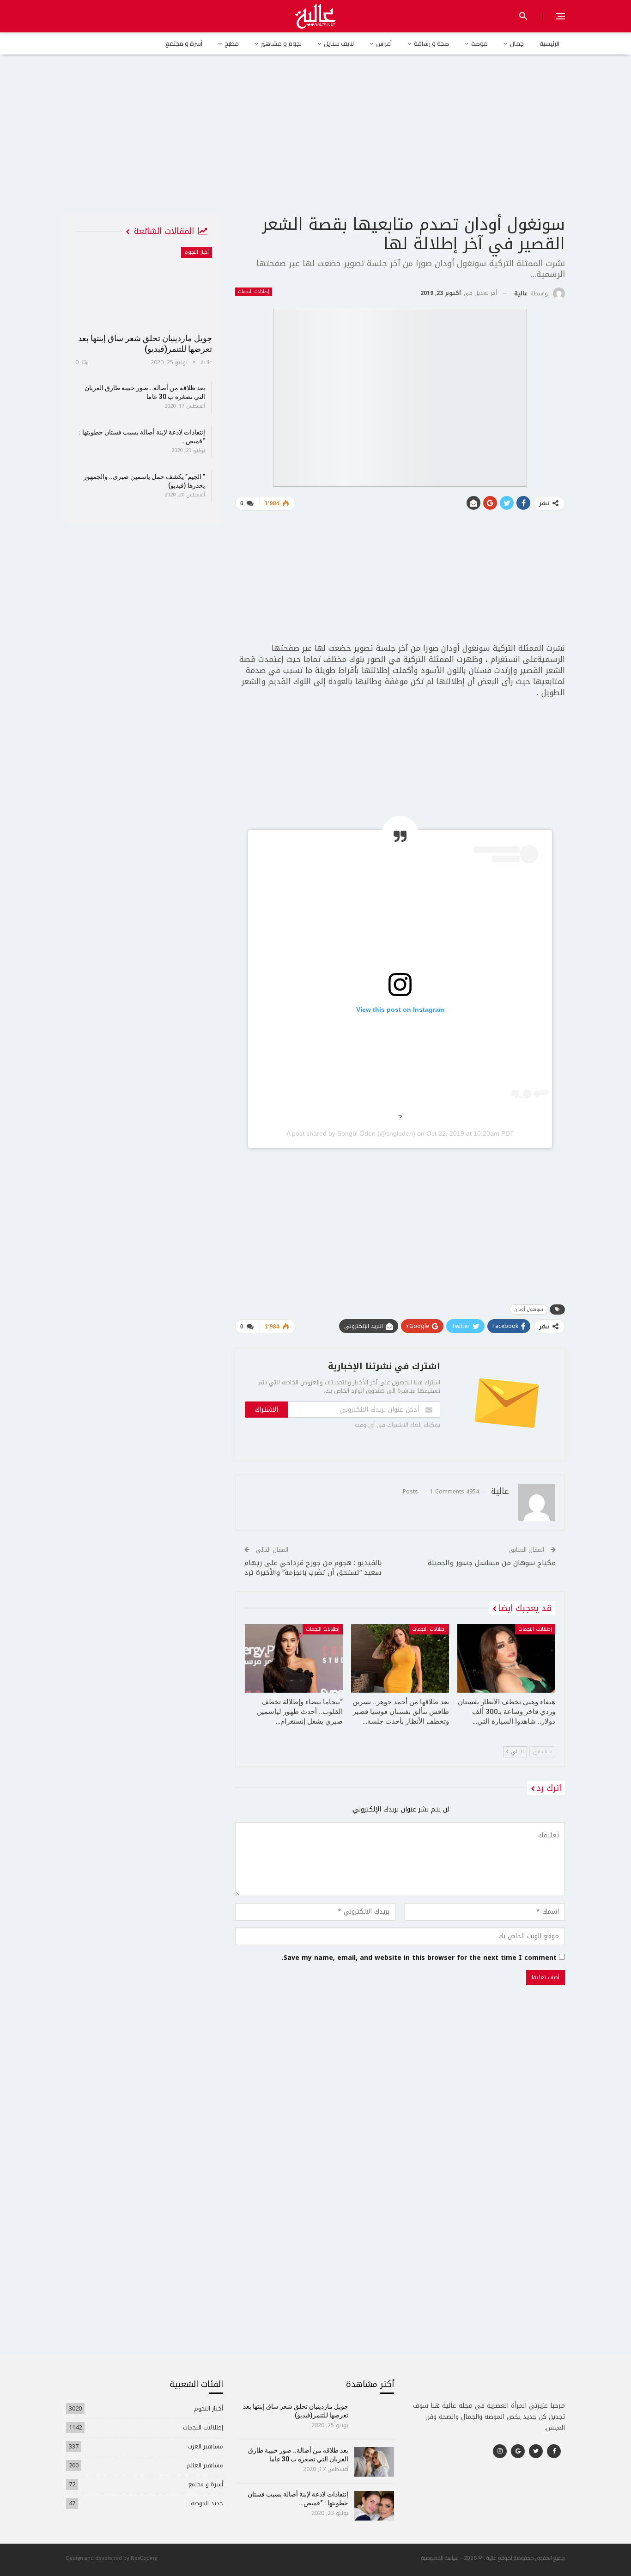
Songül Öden (356, 1133)
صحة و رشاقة (431, 43)
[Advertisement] (315, 143)
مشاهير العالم (205, 2465)
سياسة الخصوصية (440, 2558)
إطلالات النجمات (254, 292)
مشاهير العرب (205, 2446)
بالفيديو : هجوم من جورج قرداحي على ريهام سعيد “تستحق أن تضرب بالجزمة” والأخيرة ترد (313, 1568)
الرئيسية (549, 43)
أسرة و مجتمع (184, 43)
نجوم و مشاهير (281, 43)
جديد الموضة (207, 2503)
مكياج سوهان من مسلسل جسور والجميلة (492, 1563)
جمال (517, 43)
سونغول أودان (529, 1309)
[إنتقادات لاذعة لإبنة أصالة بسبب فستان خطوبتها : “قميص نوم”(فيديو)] (374, 2506)
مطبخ (232, 43)
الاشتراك (266, 1410)
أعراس (384, 43)
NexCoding (144, 2558)
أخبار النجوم (197, 252)
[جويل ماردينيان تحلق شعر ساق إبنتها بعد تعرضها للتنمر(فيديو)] (144, 287)
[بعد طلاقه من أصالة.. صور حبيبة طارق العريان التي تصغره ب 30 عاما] (374, 2462)
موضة (479, 43)
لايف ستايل (339, 43)
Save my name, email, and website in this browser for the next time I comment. (419, 1958)
